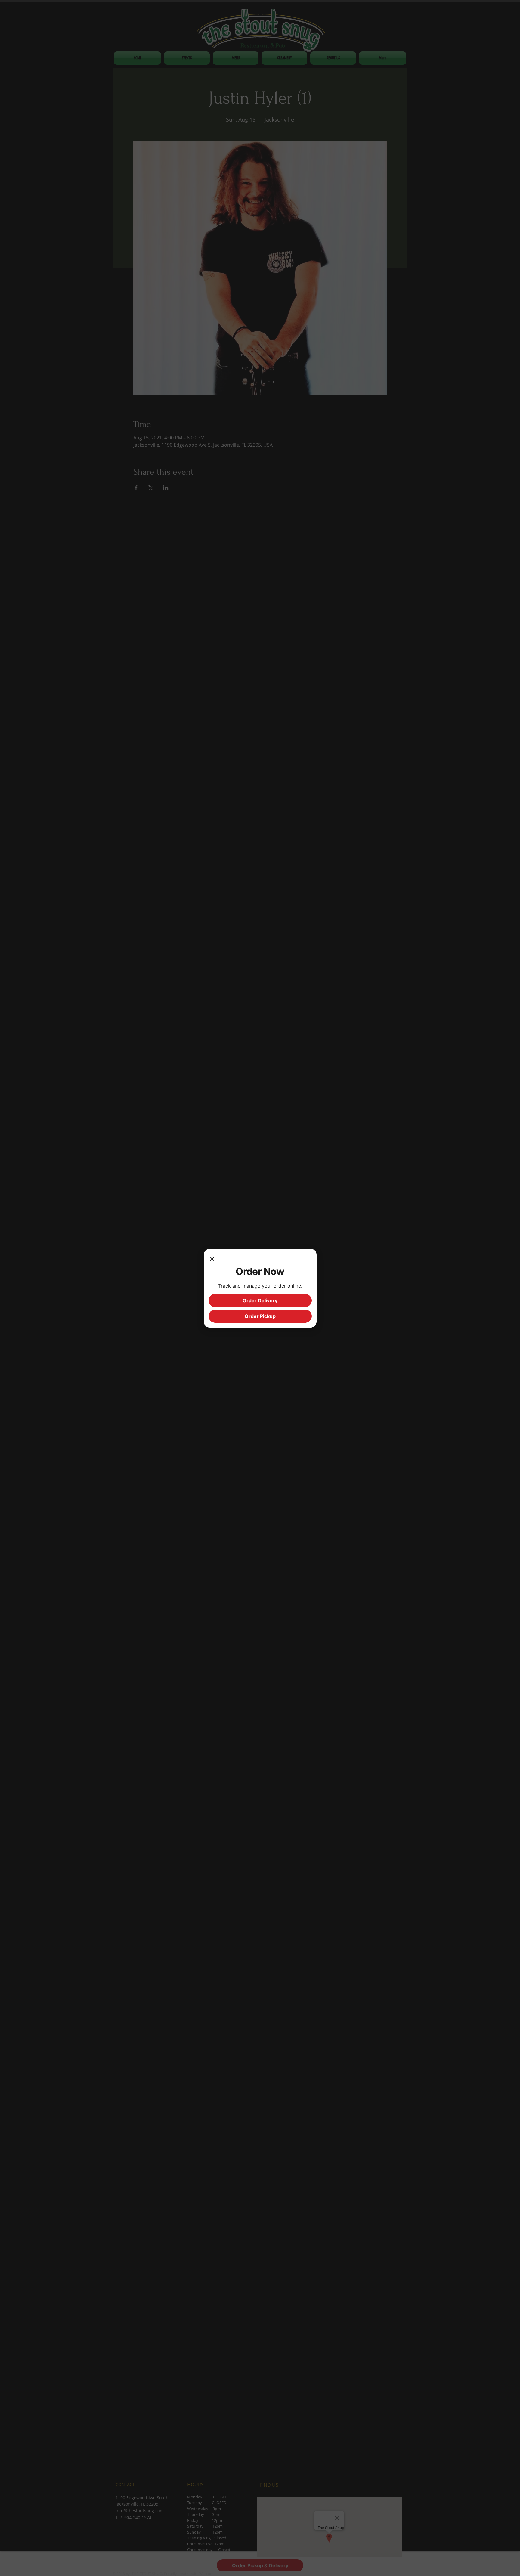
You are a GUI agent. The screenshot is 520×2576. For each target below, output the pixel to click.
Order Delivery (260, 1300)
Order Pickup (260, 1316)
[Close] (212, 1260)
